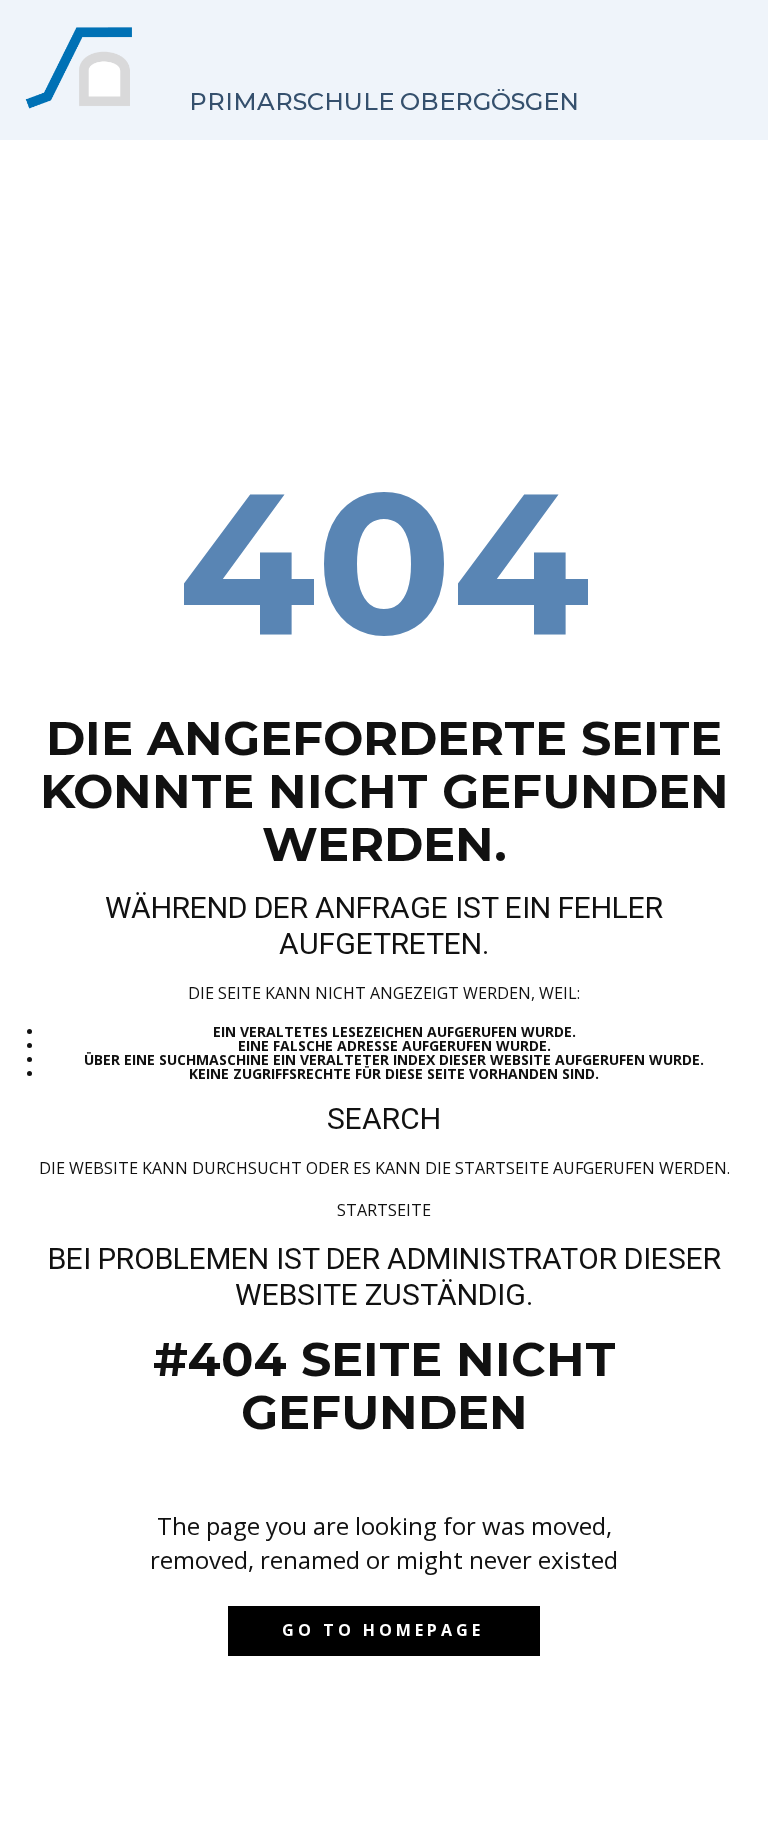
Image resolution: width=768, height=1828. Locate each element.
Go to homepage (383, 1630)
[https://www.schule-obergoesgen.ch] (81, 68)
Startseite (384, 1210)
